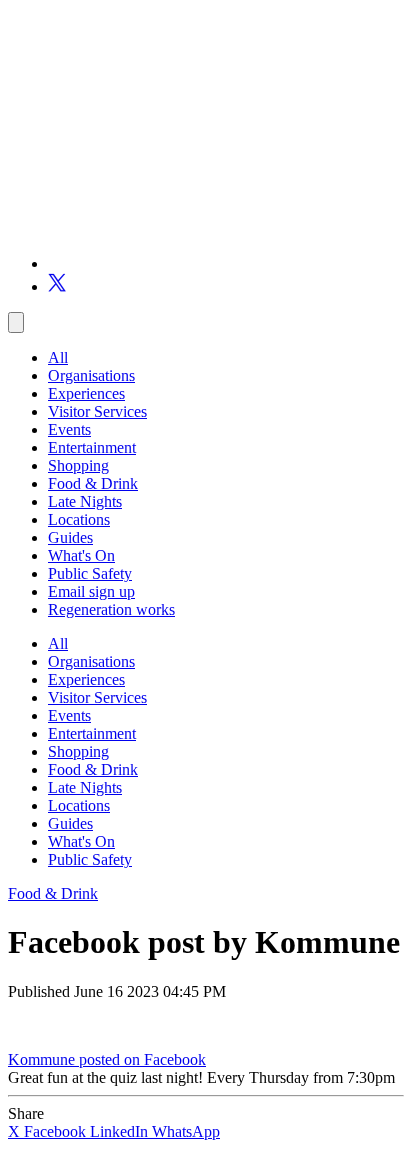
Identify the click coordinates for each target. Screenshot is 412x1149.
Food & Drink (93, 483)
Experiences (86, 393)
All (58, 357)
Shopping (78, 465)
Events (69, 429)
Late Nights (85, 501)
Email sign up (91, 591)
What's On (81, 555)
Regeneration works (111, 609)
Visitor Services (97, 411)
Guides (70, 537)
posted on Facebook (142, 1059)
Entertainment (92, 447)
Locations (79, 519)
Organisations (91, 375)
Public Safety (90, 573)
